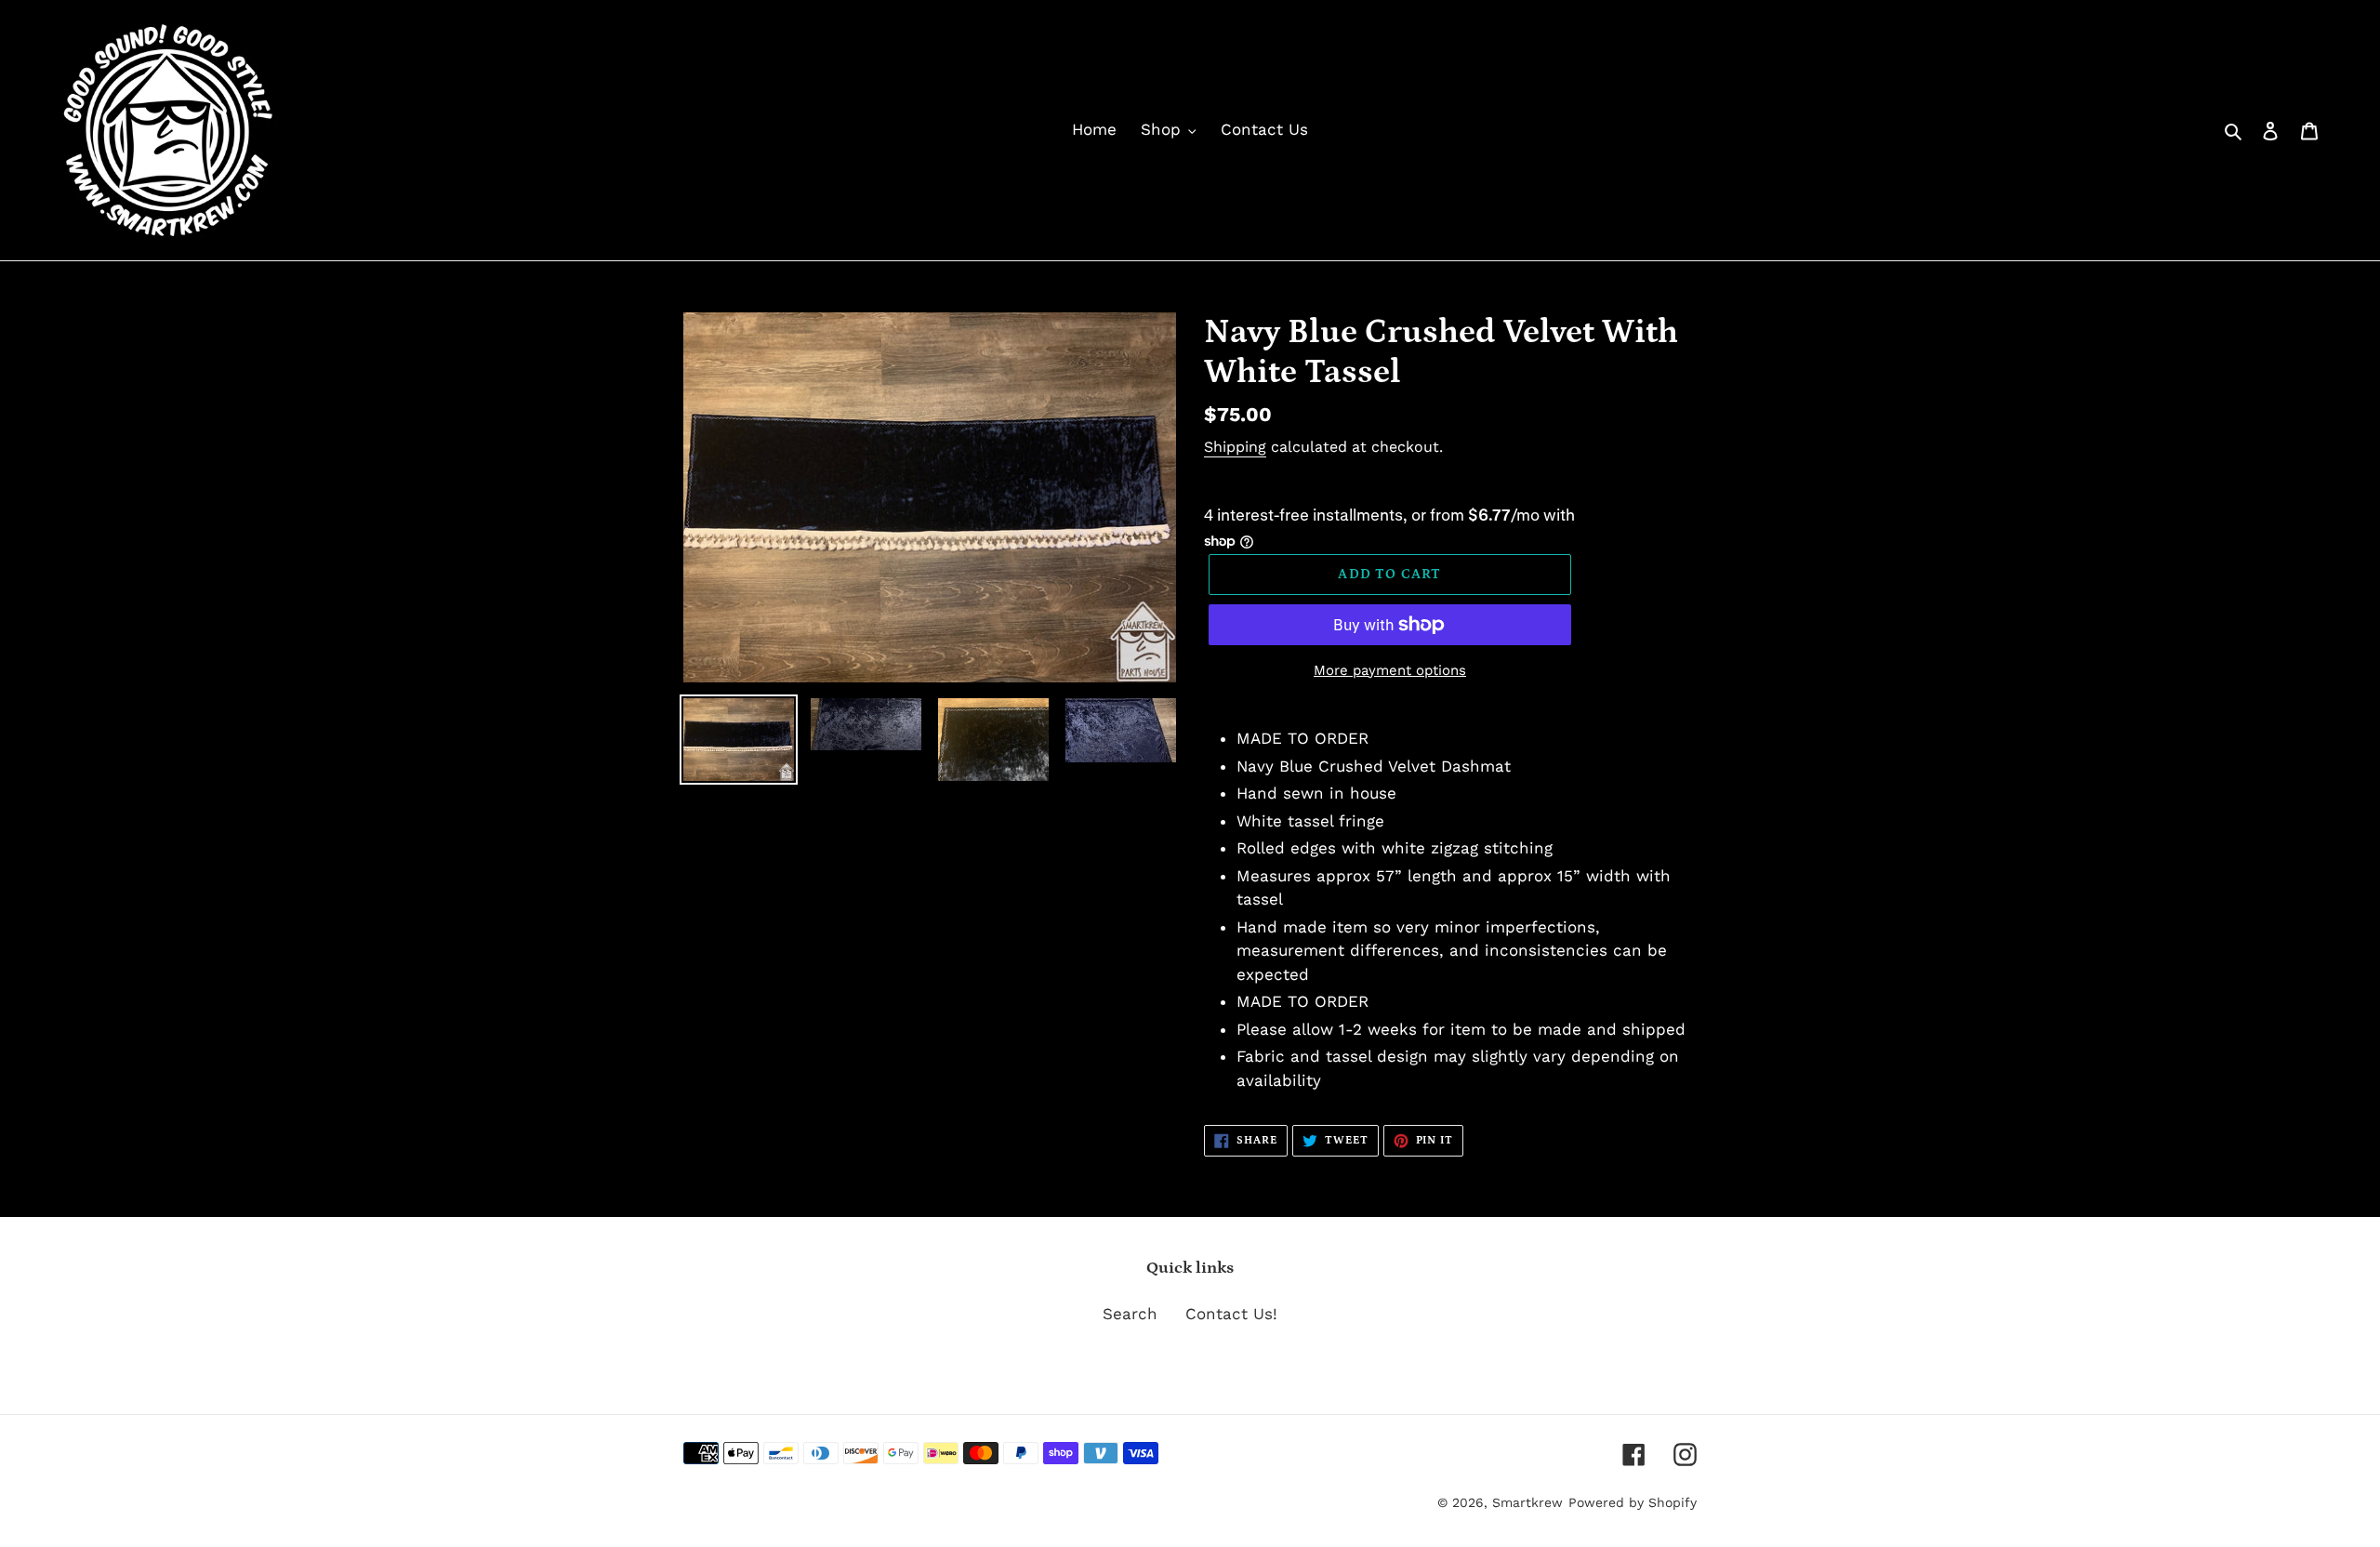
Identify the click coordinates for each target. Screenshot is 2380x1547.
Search (1130, 1314)
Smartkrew (1527, 1502)
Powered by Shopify (1633, 1502)
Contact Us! (1231, 1314)
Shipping (1235, 447)
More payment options (1390, 670)
